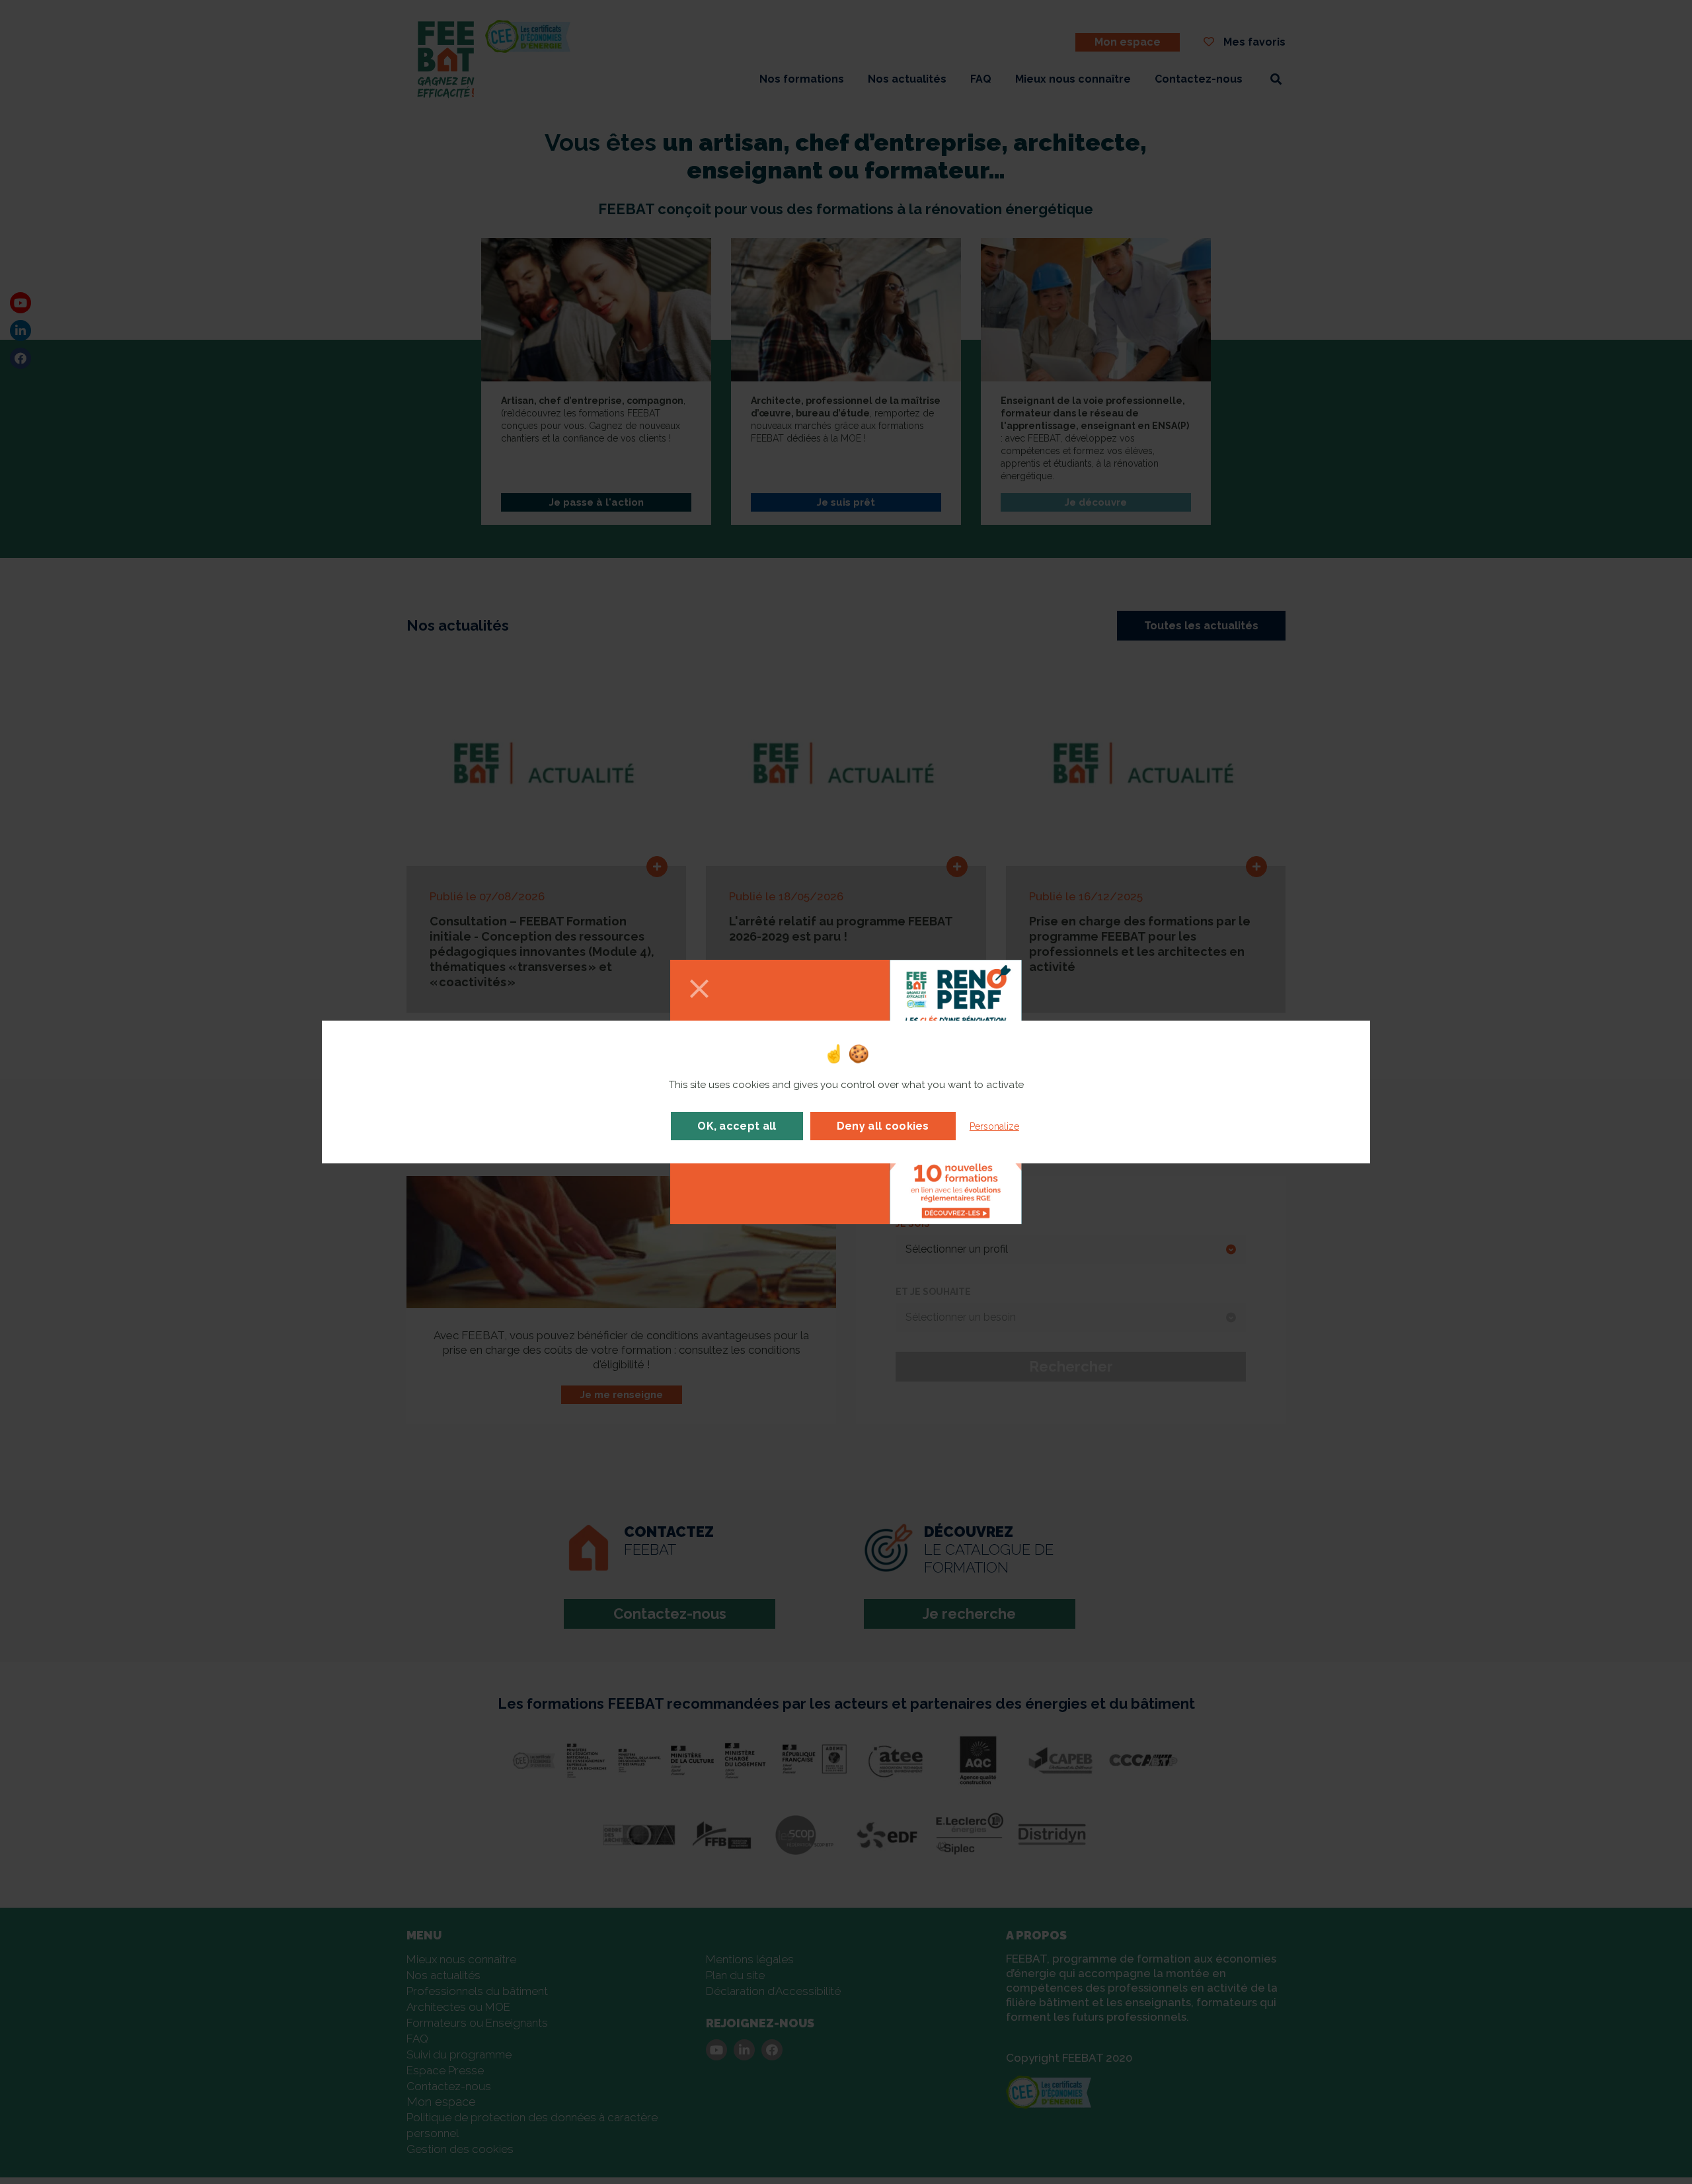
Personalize (994, 1126)
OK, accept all (737, 1126)
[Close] (699, 990)
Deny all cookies (883, 1126)
